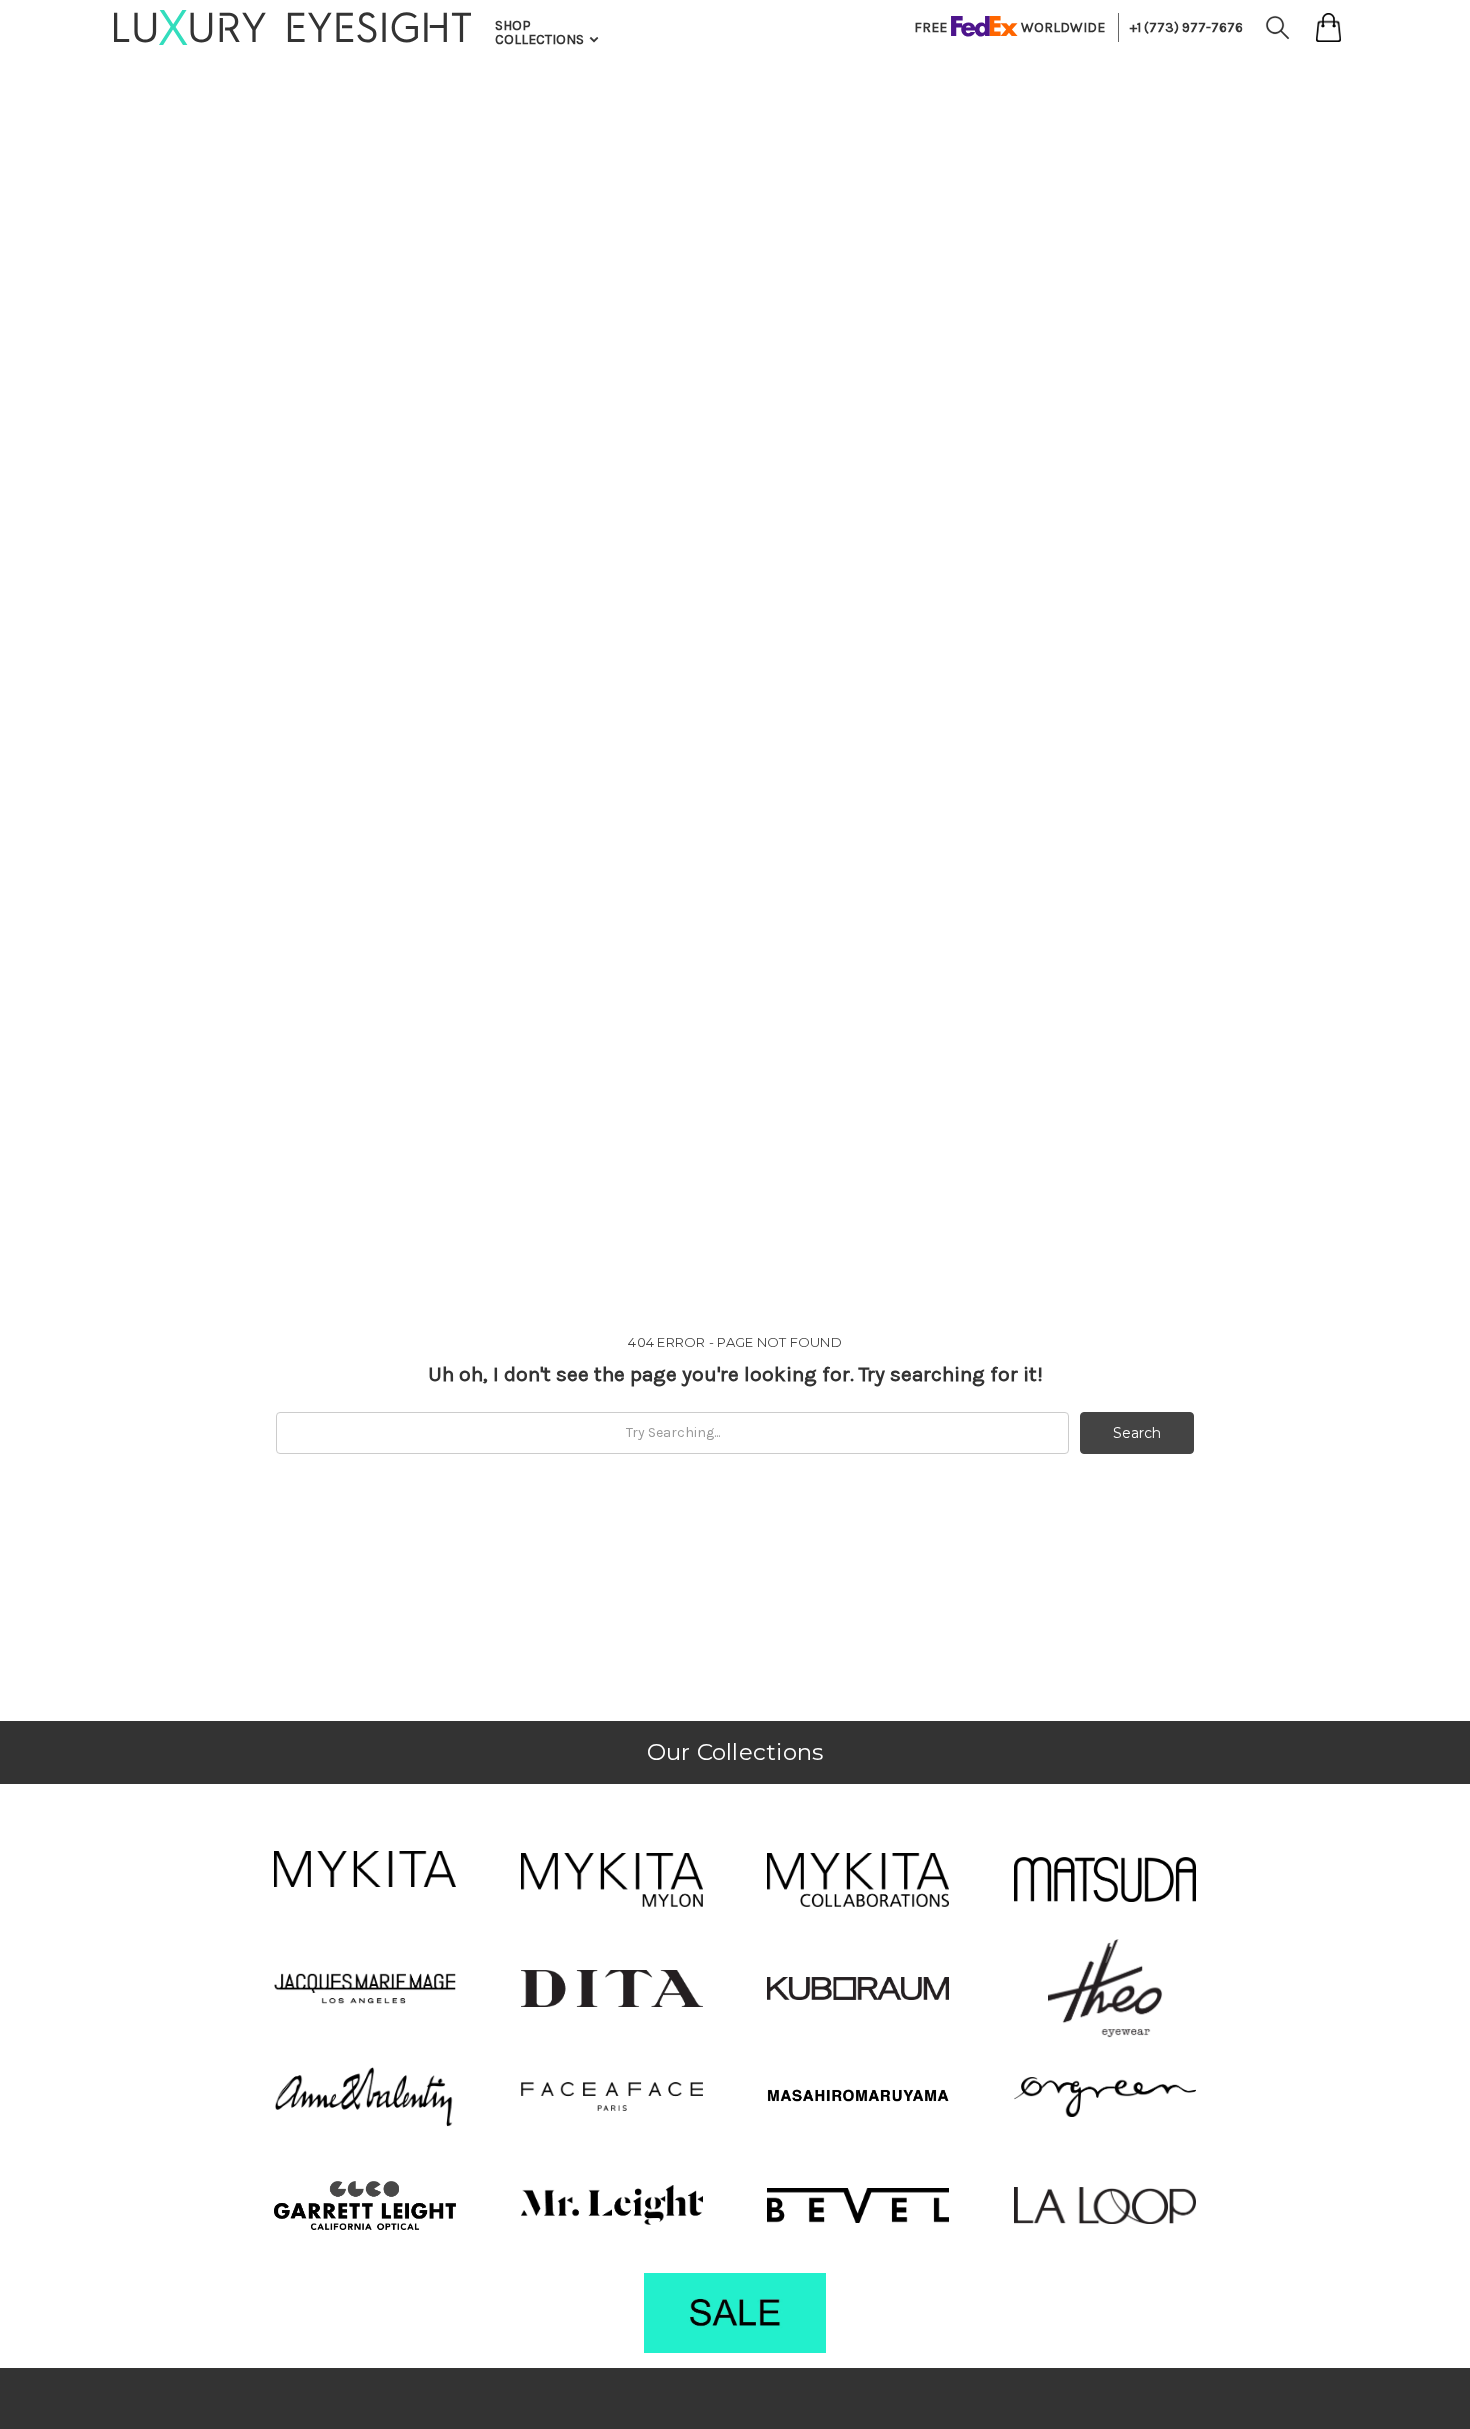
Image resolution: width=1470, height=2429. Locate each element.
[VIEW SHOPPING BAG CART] (1328, 27)
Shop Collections (541, 32)
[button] (365, 1869)
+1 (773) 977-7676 (1186, 27)
